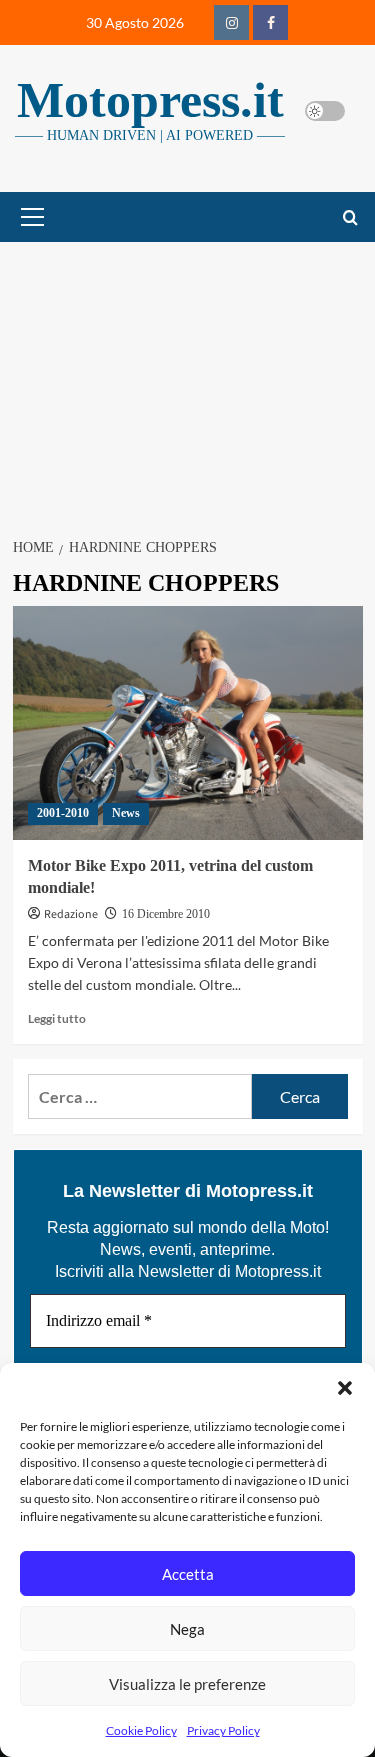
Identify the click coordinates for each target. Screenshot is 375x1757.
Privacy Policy (223, 1730)
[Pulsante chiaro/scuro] (325, 111)
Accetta (188, 1574)
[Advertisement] (187, 378)
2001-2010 (63, 813)
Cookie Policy (141, 1730)
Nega (187, 1629)
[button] (345, 1388)
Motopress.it (150, 100)
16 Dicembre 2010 (166, 914)
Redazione (71, 914)
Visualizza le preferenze (187, 1684)
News (126, 813)
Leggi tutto (57, 1018)
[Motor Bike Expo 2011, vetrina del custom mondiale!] (188, 722)
